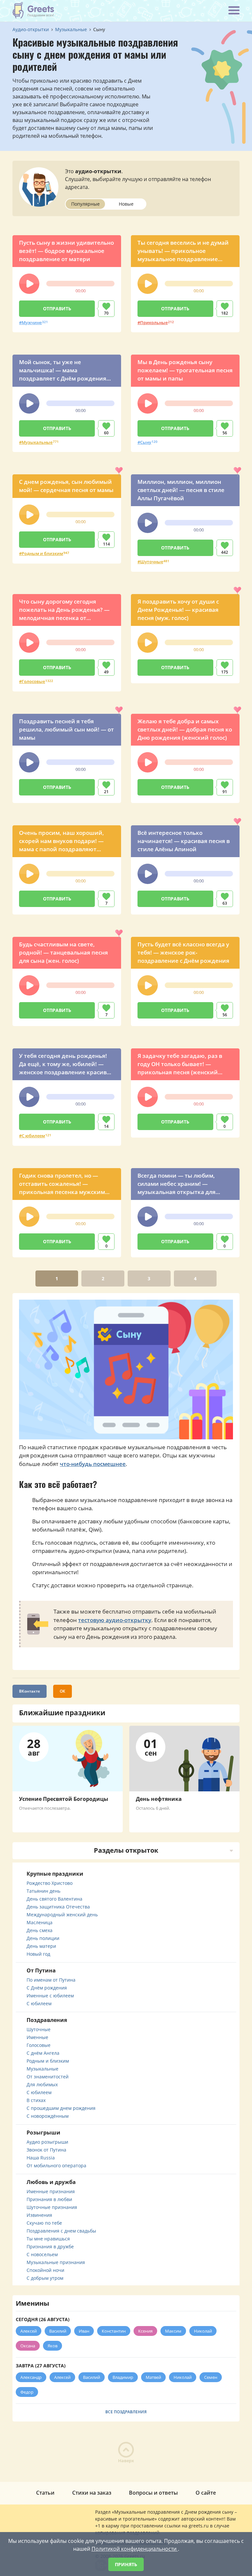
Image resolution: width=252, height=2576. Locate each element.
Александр (31, 2377)
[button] (29, 284)
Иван (84, 2331)
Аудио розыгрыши (47, 2142)
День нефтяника (159, 1799)
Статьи (45, 2493)
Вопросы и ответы (153, 2493)
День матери (41, 1946)
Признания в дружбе (50, 2246)
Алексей (29, 2331)
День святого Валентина (54, 1899)
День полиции (43, 1938)
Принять (126, 2564)
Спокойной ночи (45, 2270)
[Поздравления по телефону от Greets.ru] (33, 10)
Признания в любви (49, 2199)
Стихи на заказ (92, 2493)
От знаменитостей (48, 2077)
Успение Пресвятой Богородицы (64, 1799)
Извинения (39, 2215)
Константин (114, 2331)
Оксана (28, 2346)
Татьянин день (43, 1891)
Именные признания (51, 2191)
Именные (37, 2037)
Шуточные (152, 562)
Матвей (153, 2377)
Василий (58, 2331)
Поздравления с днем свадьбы (61, 2231)
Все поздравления (126, 2412)
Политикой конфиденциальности (135, 2549)
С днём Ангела (43, 2053)
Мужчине (32, 322)
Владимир (123, 2377)
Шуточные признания (52, 2207)
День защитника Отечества (58, 1907)
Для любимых (42, 2084)
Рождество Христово (50, 1883)
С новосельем (42, 2254)
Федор (27, 2392)
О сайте (206, 2493)
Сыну (146, 442)
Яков (52, 2346)
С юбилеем (33, 1136)
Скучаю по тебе (44, 2223)
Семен (211, 2377)
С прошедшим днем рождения (61, 2108)
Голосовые (33, 681)
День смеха (40, 1930)
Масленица (40, 1922)
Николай (203, 2331)
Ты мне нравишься (48, 2239)
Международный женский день (62, 1915)
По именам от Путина (51, 1980)
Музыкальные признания (56, 2262)
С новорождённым (48, 2116)
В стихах (36, 2100)
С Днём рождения (47, 1988)
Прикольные (154, 322)
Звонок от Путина (46, 2150)
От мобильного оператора (56, 2165)
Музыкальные (37, 442)
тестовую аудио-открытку (115, 1620)
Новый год (38, 1954)
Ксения (145, 2331)
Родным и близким (42, 553)
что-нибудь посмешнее (93, 1464)
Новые (126, 204)
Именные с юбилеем (50, 1996)
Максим (173, 2331)
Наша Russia (41, 2158)
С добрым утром (45, 2278)
